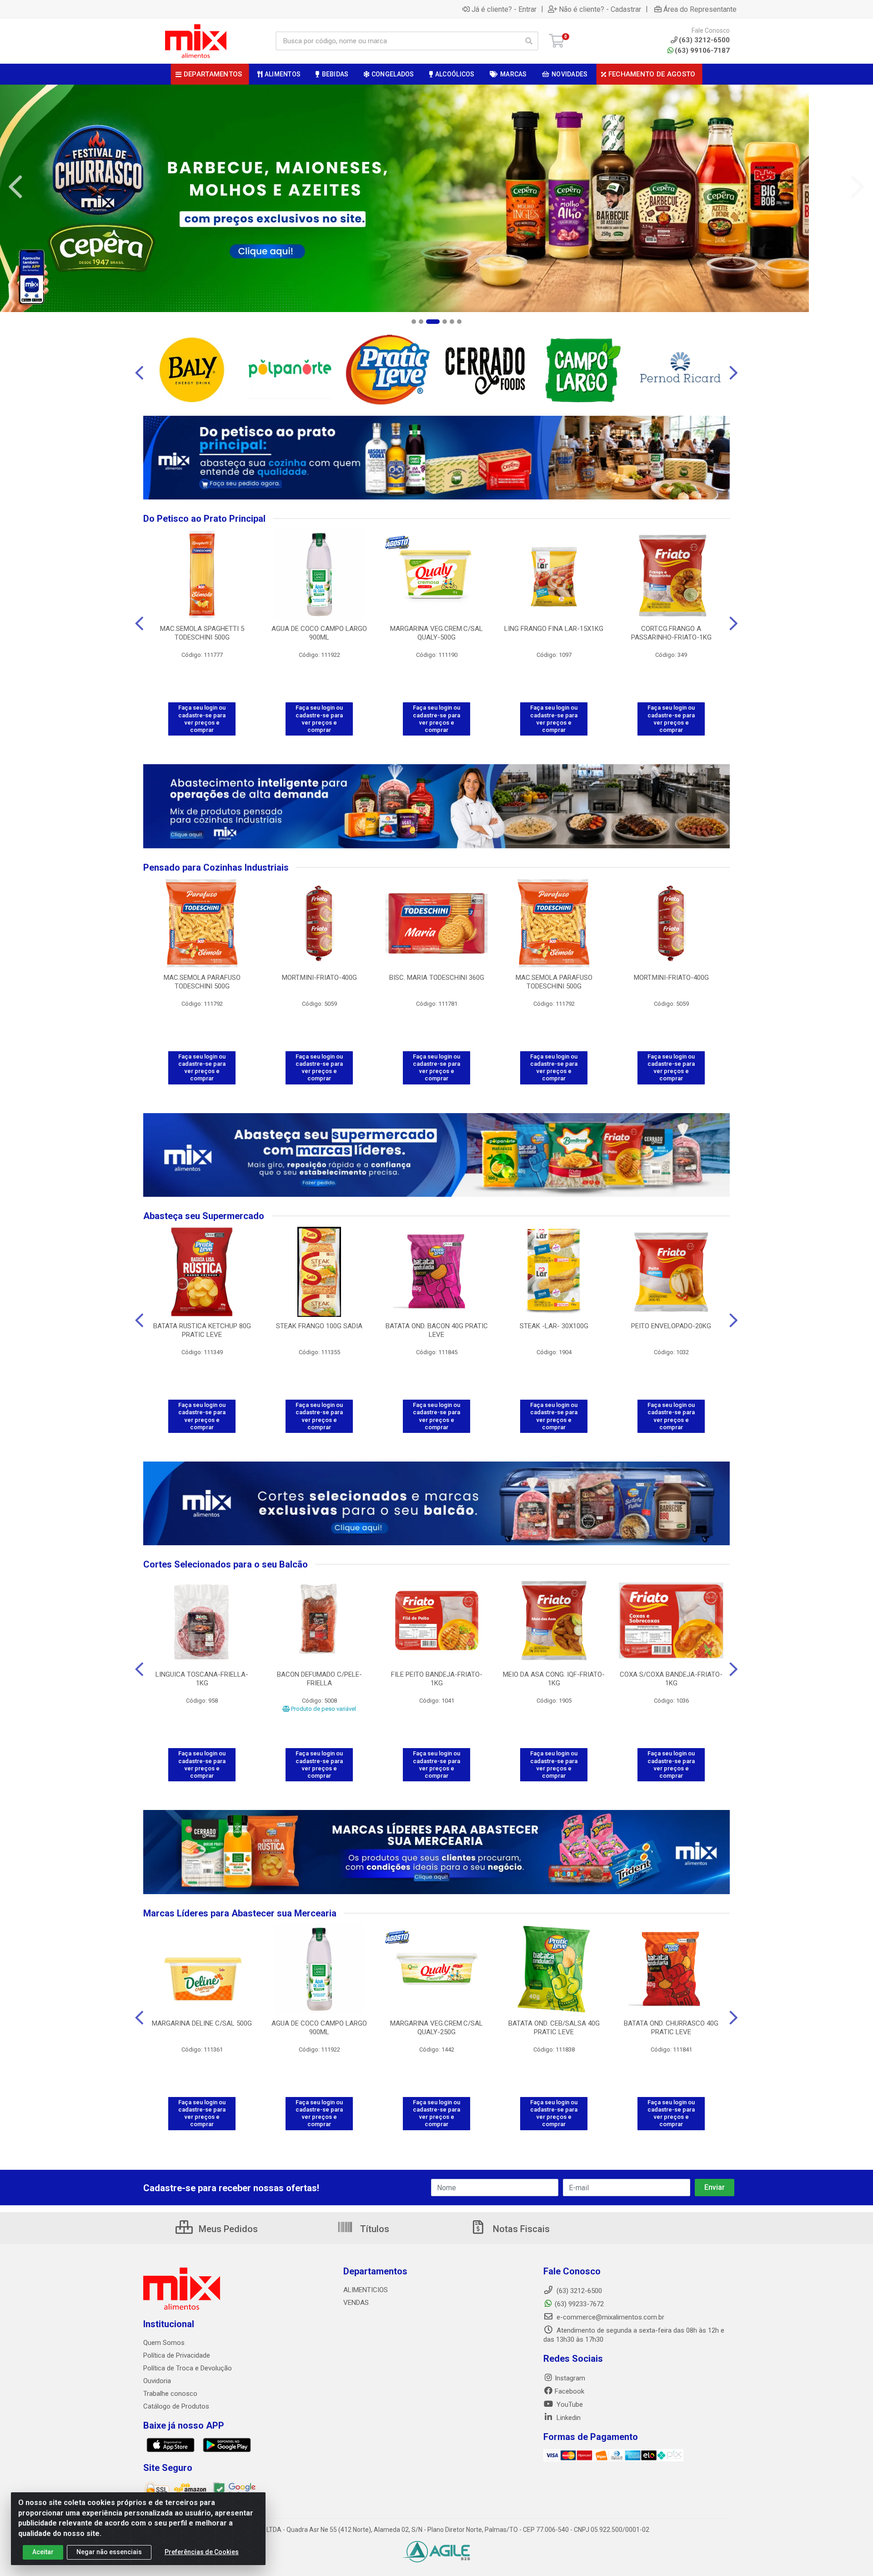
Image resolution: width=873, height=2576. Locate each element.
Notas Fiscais (520, 2229)
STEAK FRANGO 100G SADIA (319, 1326)
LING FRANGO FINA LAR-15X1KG (554, 629)
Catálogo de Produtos (176, 2406)
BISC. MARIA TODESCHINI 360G (437, 978)
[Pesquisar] (529, 41)
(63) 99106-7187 (702, 50)
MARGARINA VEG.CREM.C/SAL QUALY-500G (436, 633)
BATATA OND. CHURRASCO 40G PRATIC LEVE (671, 2028)
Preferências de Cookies (202, 2552)
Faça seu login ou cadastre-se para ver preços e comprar (202, 719)
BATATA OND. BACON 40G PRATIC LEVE (437, 1330)
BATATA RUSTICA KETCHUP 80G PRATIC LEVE (202, 1330)
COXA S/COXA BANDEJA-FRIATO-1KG (671, 1679)
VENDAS (356, 2303)
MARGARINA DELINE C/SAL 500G (202, 2023)
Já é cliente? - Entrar (504, 9)
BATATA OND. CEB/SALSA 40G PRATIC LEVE (554, 2028)
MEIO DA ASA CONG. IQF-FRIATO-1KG (554, 1679)
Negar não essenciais (109, 2552)
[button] (414, 322)
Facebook (569, 2391)
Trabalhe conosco (170, 2394)
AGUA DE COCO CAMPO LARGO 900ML (319, 633)
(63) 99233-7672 (579, 2304)
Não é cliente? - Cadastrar (600, 9)
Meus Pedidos (227, 2229)
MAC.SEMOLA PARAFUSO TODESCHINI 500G (202, 982)
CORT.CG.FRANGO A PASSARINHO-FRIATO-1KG (671, 633)
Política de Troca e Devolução (188, 2368)
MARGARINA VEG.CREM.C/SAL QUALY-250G (436, 2028)
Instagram (570, 2378)
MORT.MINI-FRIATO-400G (319, 978)
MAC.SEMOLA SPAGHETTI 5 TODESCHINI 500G (202, 633)
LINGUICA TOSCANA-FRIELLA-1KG (202, 1679)
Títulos (374, 2229)
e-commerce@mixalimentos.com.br (610, 2317)
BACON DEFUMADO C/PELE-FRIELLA (319, 1679)
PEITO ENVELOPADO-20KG (671, 1326)
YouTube (569, 2405)
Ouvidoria (157, 2381)
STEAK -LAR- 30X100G (554, 1326)
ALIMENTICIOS (366, 2290)
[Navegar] (15, 187)
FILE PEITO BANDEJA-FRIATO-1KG (437, 1679)
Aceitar (43, 2552)
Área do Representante (700, 9)
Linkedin (568, 2418)
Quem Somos (164, 2343)
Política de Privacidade (177, 2355)
